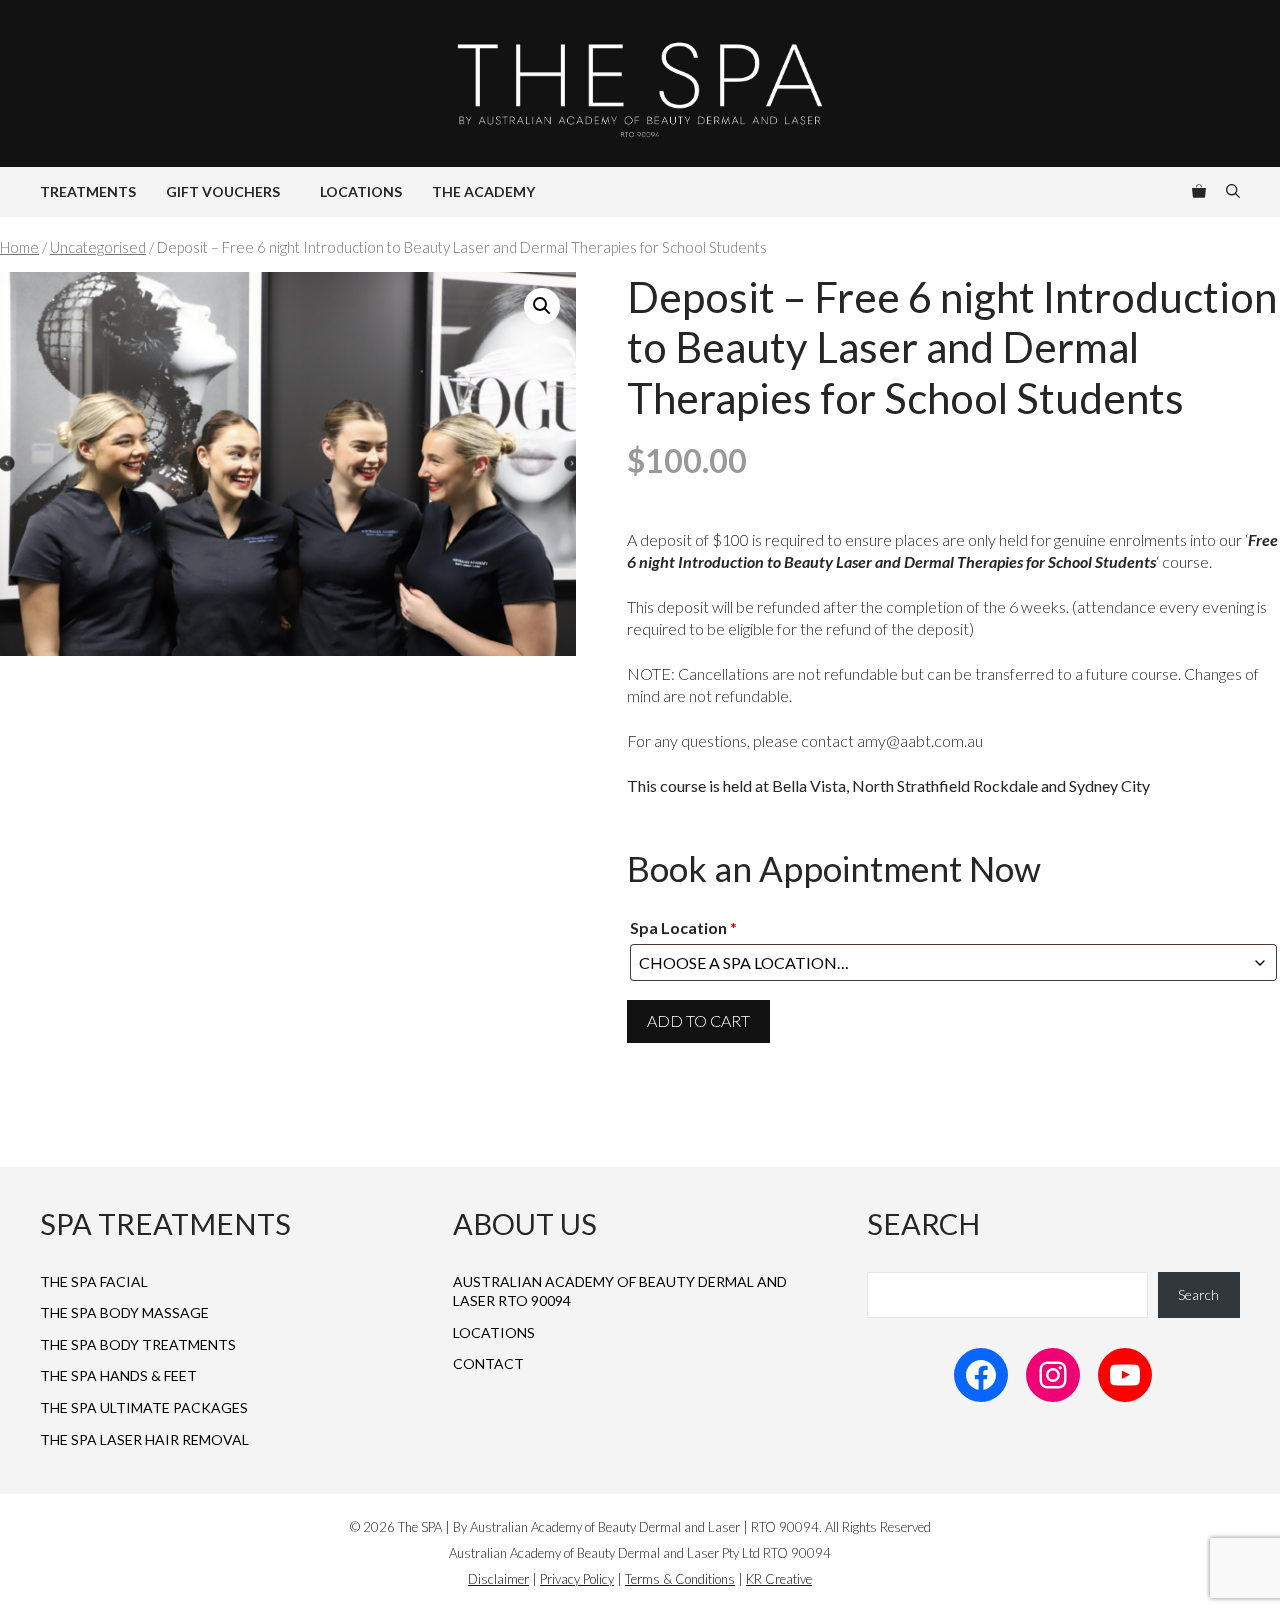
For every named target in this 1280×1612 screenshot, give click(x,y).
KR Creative (779, 1579)
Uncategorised (98, 247)
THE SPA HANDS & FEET (118, 1375)
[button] (542, 306)
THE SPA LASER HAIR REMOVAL (144, 1439)
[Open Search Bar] (1233, 192)
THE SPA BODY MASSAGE (124, 1312)
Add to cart (698, 1020)
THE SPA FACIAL (94, 1281)
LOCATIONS (494, 1332)
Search (1198, 1294)
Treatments (88, 191)
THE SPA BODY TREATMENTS (138, 1344)
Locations (361, 191)
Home (19, 247)
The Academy (483, 191)
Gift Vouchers (223, 191)
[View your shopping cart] (1199, 192)
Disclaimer (498, 1579)
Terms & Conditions (680, 1579)
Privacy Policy (577, 1579)
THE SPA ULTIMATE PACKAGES (144, 1407)
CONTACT (488, 1363)
